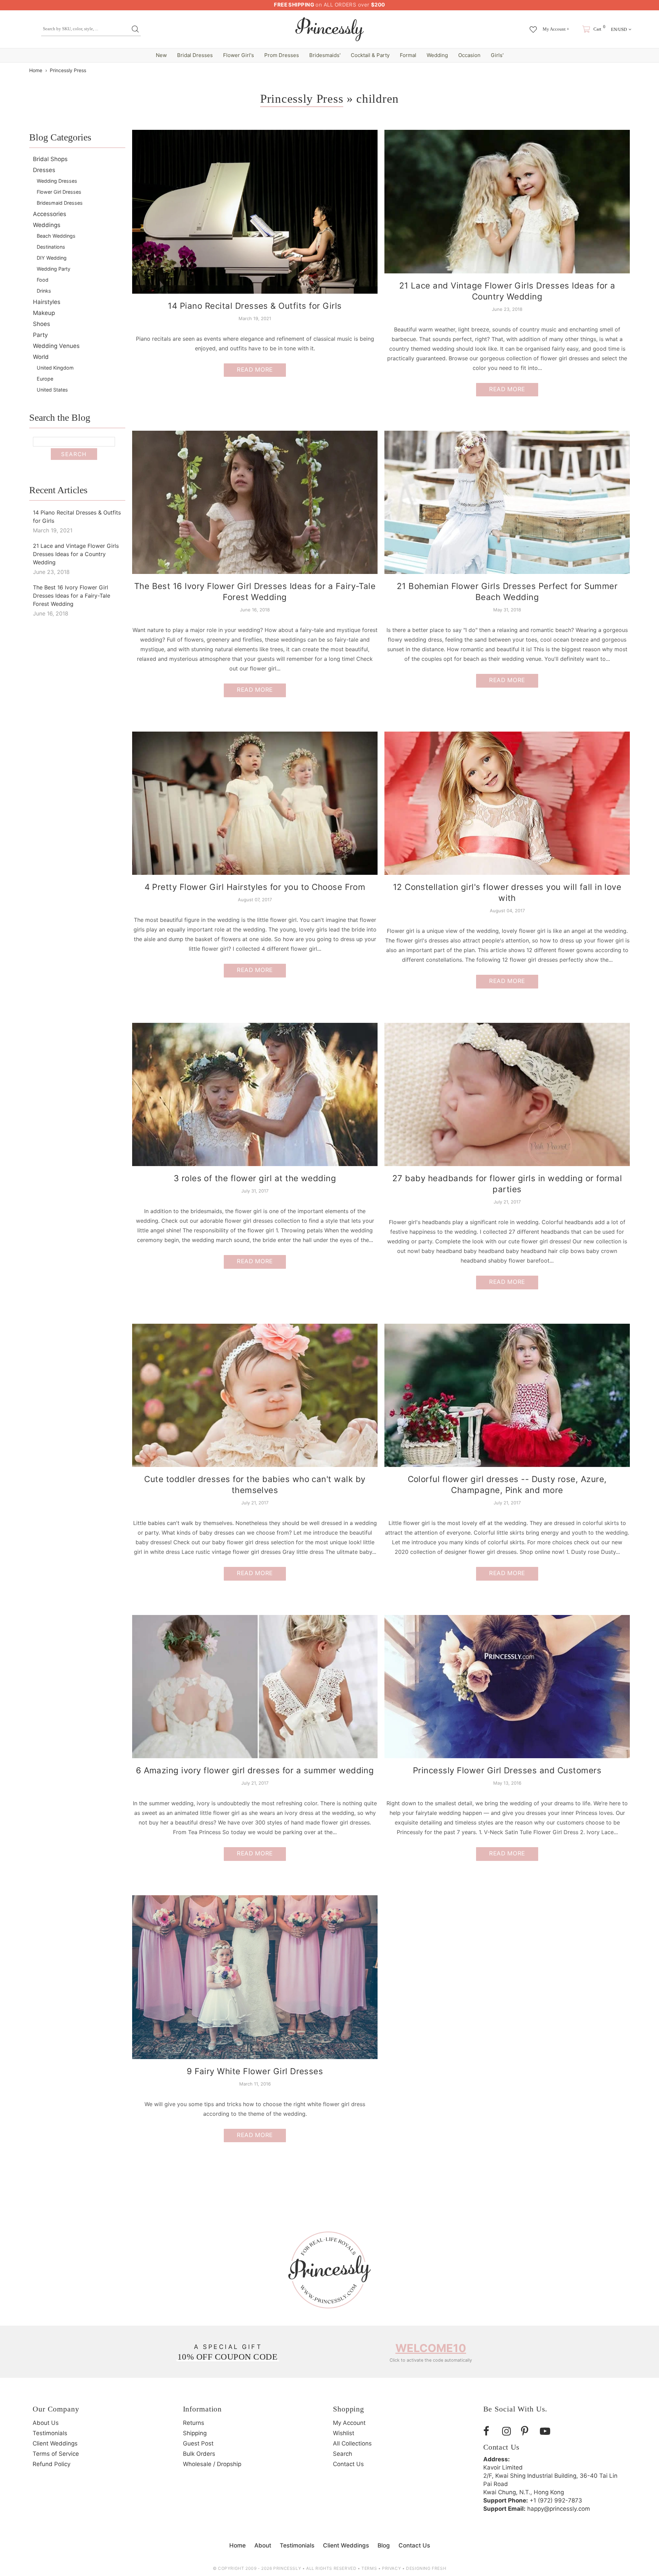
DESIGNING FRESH (426, 2568)
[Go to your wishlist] (533, 26)
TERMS (369, 2568)
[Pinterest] (528, 2431)
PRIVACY (391, 2568)
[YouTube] (547, 2431)
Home (36, 70)
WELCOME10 (431, 2348)
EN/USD (619, 29)
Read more (255, 370)
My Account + (556, 29)
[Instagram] (509, 2431)
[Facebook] (490, 2431)
